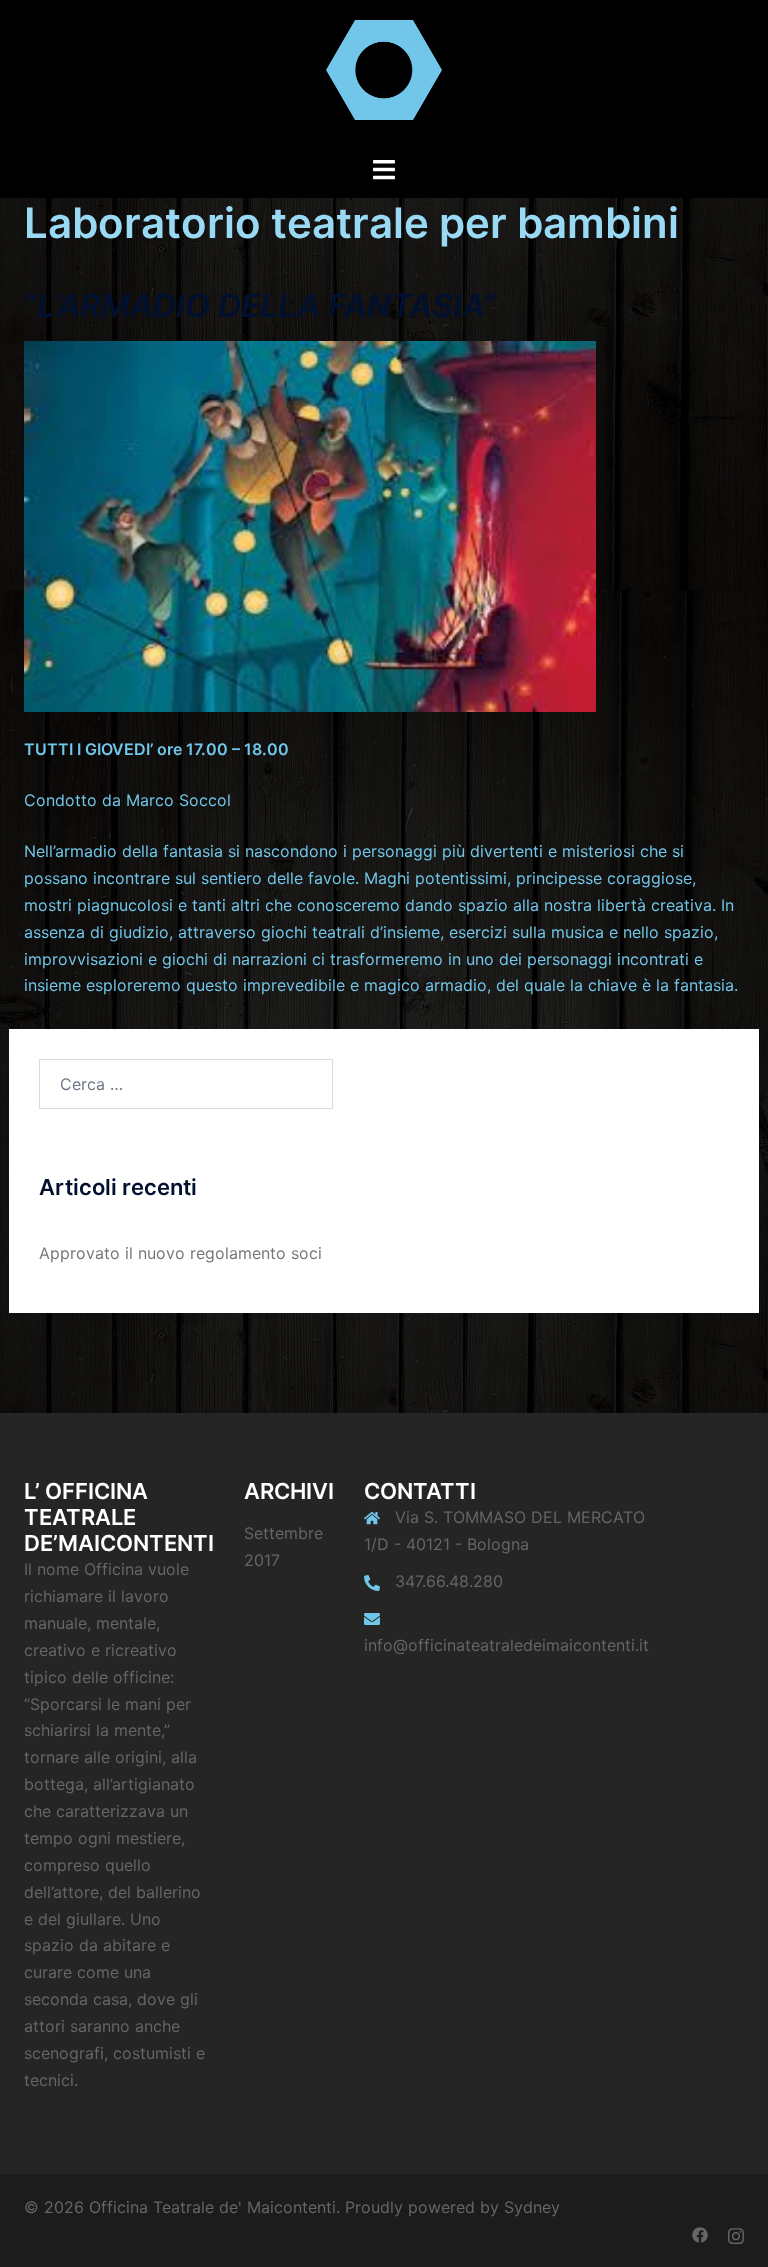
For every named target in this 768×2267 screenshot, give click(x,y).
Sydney (532, 2207)
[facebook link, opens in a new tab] (700, 2234)
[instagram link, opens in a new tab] (736, 2234)
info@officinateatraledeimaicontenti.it (506, 1645)
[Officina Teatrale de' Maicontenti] (383, 76)
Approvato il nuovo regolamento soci (180, 1253)
